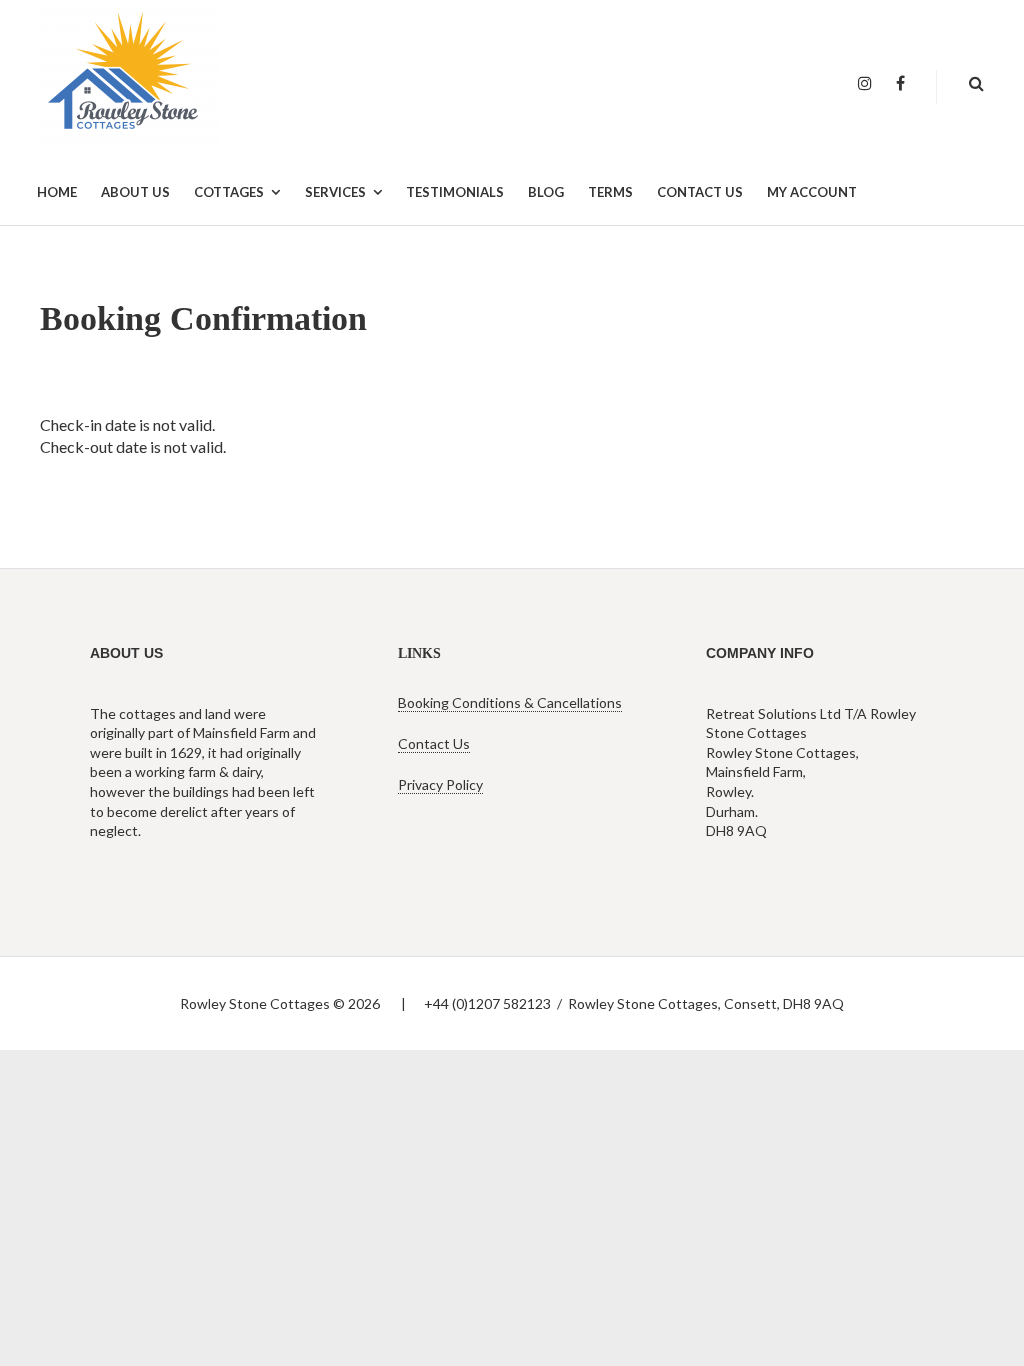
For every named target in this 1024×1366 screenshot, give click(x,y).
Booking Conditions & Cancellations (510, 702)
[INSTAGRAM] (865, 84)
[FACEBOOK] (900, 84)
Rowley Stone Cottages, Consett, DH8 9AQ (706, 1003)
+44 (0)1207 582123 (487, 1003)
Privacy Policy (440, 784)
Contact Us (434, 743)
